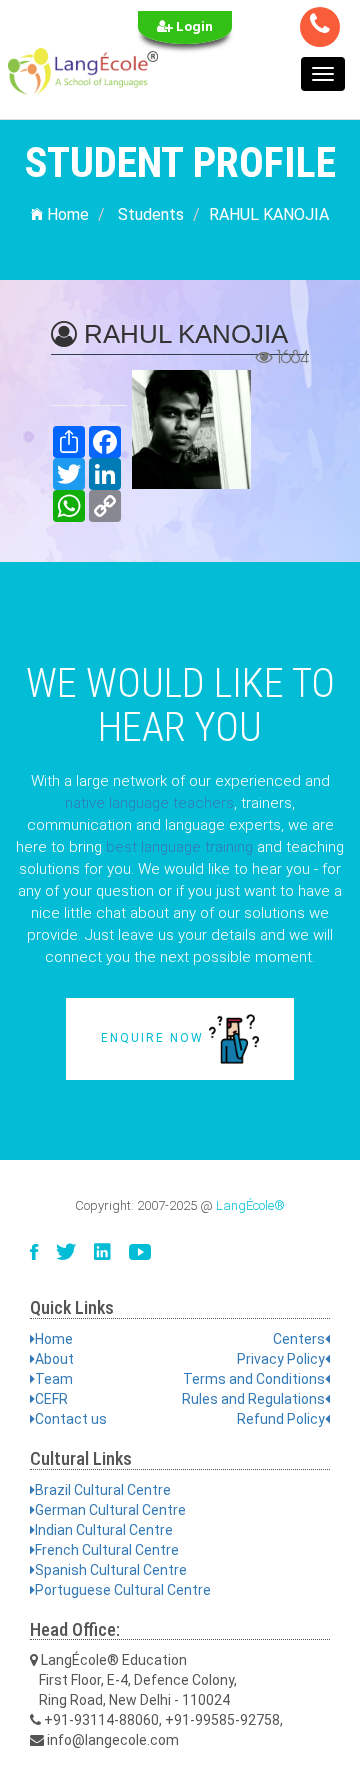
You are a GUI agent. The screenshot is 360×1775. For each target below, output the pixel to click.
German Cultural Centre (110, 1510)
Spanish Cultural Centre (111, 1570)
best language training (179, 847)
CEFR (51, 1399)
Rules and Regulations (253, 1399)
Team (54, 1379)
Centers (299, 1339)
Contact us (71, 1419)
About (54, 1359)
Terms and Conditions (254, 1379)
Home (66, 214)
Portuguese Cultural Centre (123, 1590)
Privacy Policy (281, 1359)
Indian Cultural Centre (104, 1530)
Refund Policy (281, 1419)
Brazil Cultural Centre (103, 1490)
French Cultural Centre (107, 1550)
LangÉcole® (250, 1205)
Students (151, 214)
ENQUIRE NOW (155, 1038)
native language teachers (149, 803)
